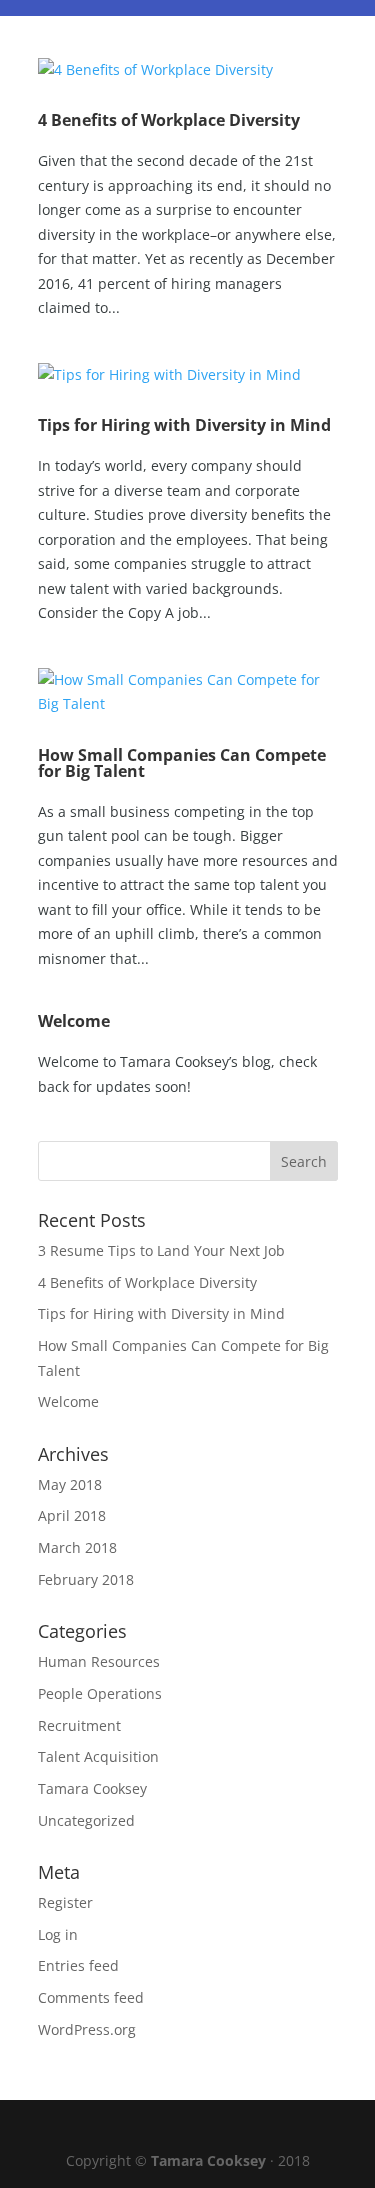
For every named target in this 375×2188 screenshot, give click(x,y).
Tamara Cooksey (92, 1788)
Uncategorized (86, 1820)
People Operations (100, 1693)
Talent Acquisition (98, 1756)
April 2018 (72, 1515)
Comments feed (91, 1997)
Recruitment (79, 1725)
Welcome (74, 1021)
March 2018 (77, 1547)
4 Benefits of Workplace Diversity (169, 120)
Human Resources (99, 1661)
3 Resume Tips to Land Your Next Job (161, 1250)
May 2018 (70, 1484)
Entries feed (78, 1965)
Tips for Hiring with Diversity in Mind (184, 425)
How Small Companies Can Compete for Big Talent (182, 763)
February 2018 (86, 1579)
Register (65, 1902)
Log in (58, 1934)
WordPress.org (87, 2029)
